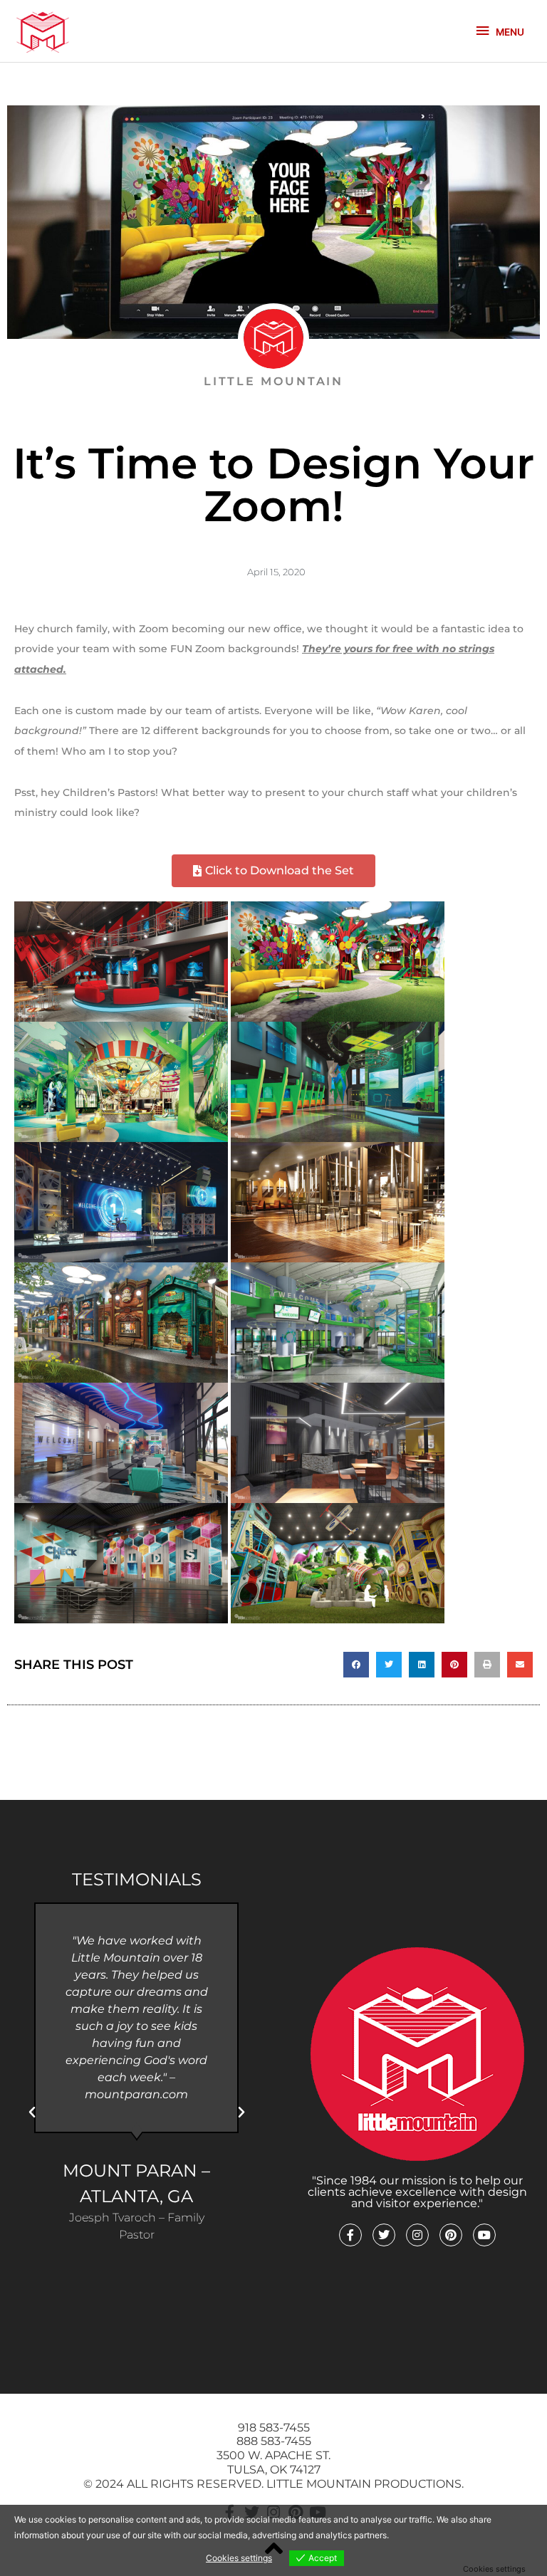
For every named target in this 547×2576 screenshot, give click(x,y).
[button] (356, 1665)
